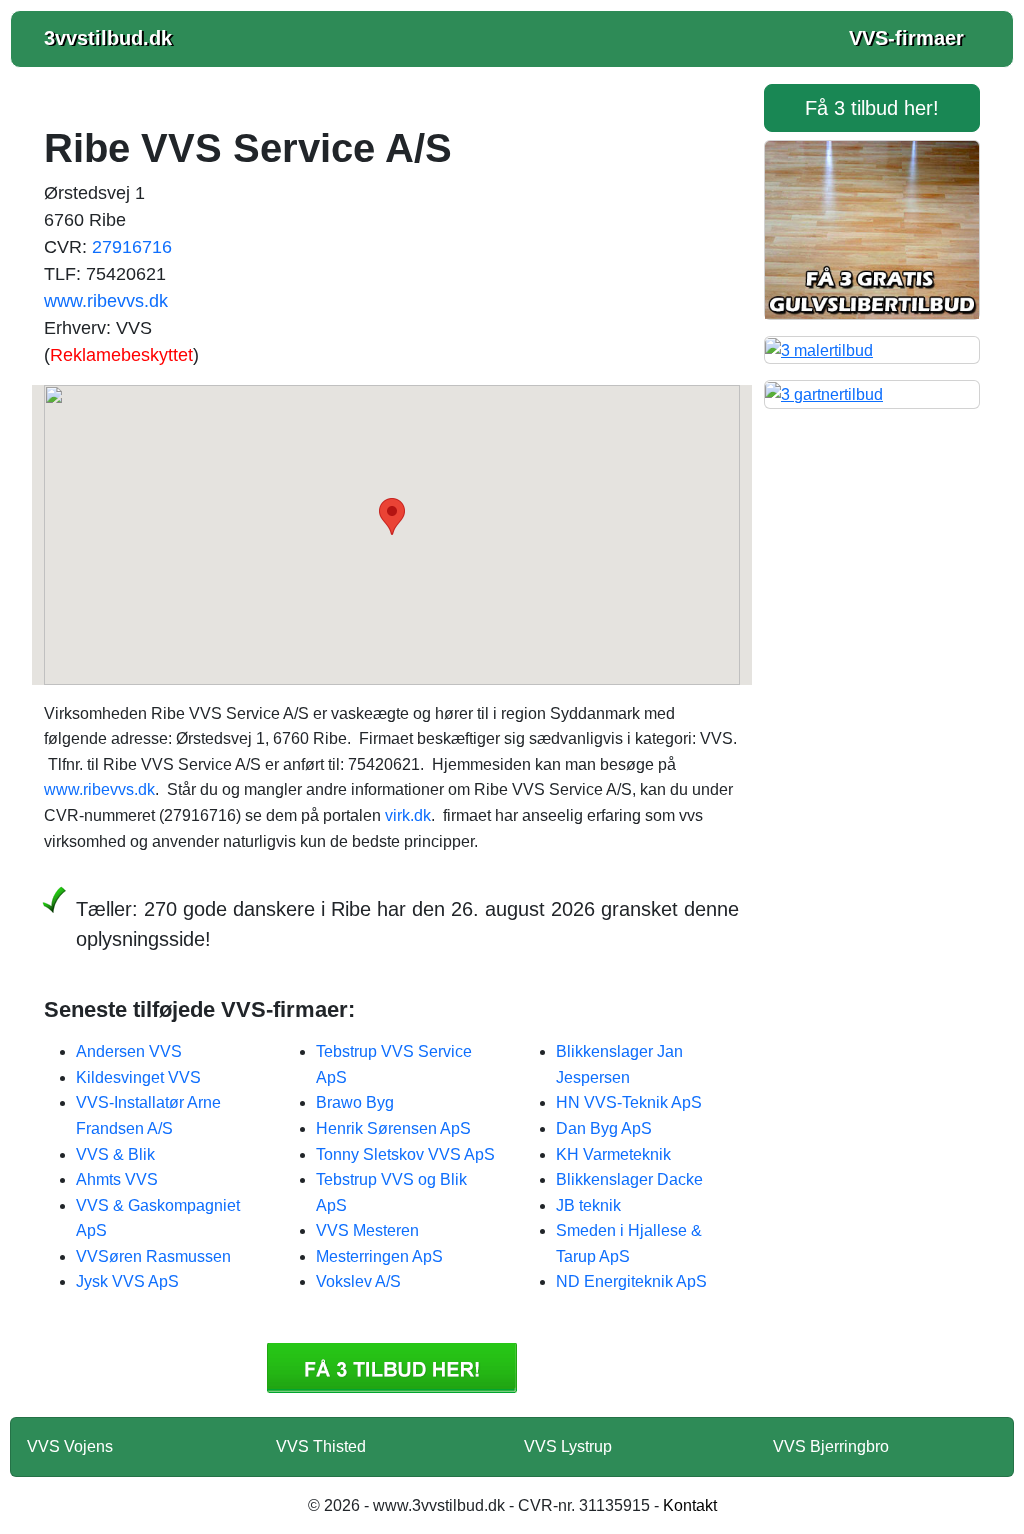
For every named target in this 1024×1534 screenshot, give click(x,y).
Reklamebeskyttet (121, 355)
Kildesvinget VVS (138, 1077)
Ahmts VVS (117, 1179)
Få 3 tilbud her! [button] (872, 108)
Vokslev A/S (358, 1281)
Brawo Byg (355, 1102)
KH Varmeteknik (613, 1154)
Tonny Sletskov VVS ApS (405, 1154)
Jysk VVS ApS (127, 1281)
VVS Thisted (321, 1446)
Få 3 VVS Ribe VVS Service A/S (392, 1368)
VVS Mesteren (367, 1230)
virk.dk (408, 815)
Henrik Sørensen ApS (393, 1128)
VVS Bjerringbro (831, 1446)
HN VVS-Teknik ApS (629, 1102)
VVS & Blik (115, 1154)
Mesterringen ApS (379, 1256)
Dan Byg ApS (604, 1128)
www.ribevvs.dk (106, 301)
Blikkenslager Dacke (629, 1179)
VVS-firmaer (906, 38)
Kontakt (690, 1505)
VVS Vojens (70, 1446)
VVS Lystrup (568, 1446)
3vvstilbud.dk (108, 38)
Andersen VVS (129, 1051)
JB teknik (588, 1205)
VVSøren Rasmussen (153, 1256)
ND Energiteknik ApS (631, 1281)
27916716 (132, 247)
